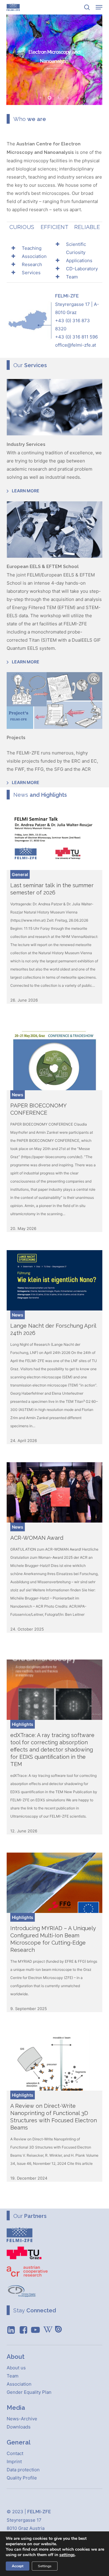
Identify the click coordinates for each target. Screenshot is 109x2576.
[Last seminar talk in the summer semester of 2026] (55, 840)
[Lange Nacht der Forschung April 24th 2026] (55, 1280)
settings (67, 2555)
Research (32, 264)
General (20, 874)
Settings (45, 2566)
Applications (79, 260)
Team (72, 277)
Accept (18, 2566)
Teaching (32, 248)
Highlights (23, 1724)
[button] (99, 7)
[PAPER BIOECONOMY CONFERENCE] (55, 1060)
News (18, 1095)
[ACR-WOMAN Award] (55, 1492)
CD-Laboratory (82, 269)
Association (34, 256)
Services (31, 273)
